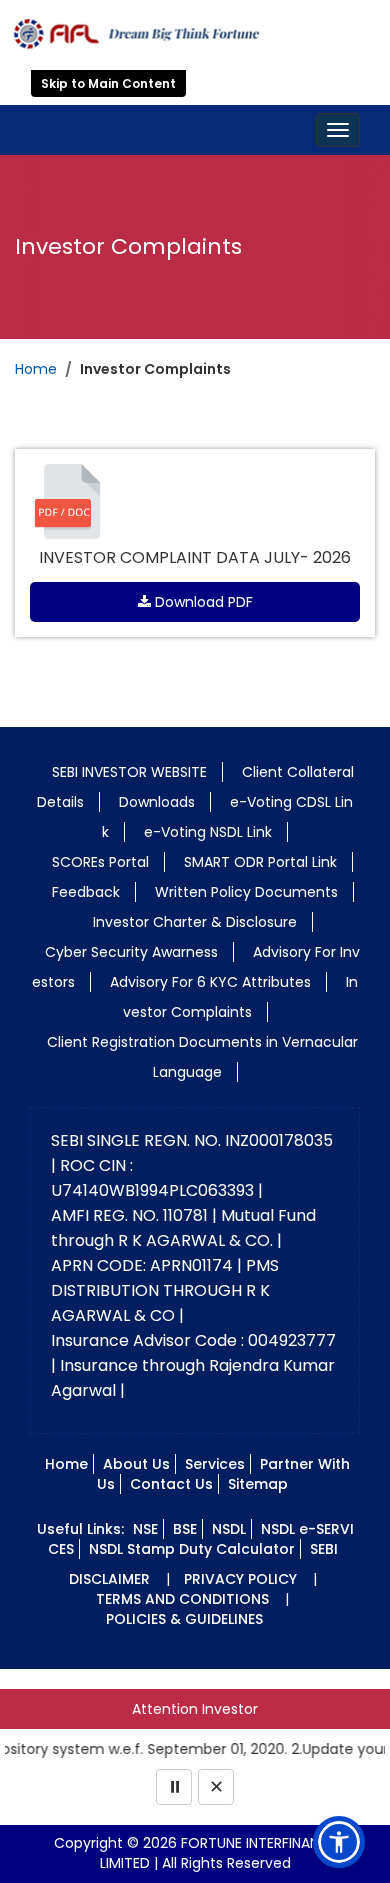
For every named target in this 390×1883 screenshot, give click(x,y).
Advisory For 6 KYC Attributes (210, 982)
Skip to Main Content (108, 83)
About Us (136, 1464)
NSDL (229, 1529)
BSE (185, 1529)
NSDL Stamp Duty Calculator (192, 1549)
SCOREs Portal (100, 862)
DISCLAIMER (109, 1579)
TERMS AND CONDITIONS (182, 1599)
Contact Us (171, 1484)
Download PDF (202, 602)
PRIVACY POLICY (240, 1579)
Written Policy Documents (246, 892)
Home (36, 369)
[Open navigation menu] (338, 130)
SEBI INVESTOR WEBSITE (129, 772)
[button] (339, 1842)
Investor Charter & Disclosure (195, 922)
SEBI (324, 1549)
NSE (145, 1529)
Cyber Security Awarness (131, 952)
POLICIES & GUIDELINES (184, 1619)
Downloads (157, 802)
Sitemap (258, 1484)
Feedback (86, 892)
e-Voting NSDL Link (208, 832)
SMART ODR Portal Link (260, 862)
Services (215, 1464)
